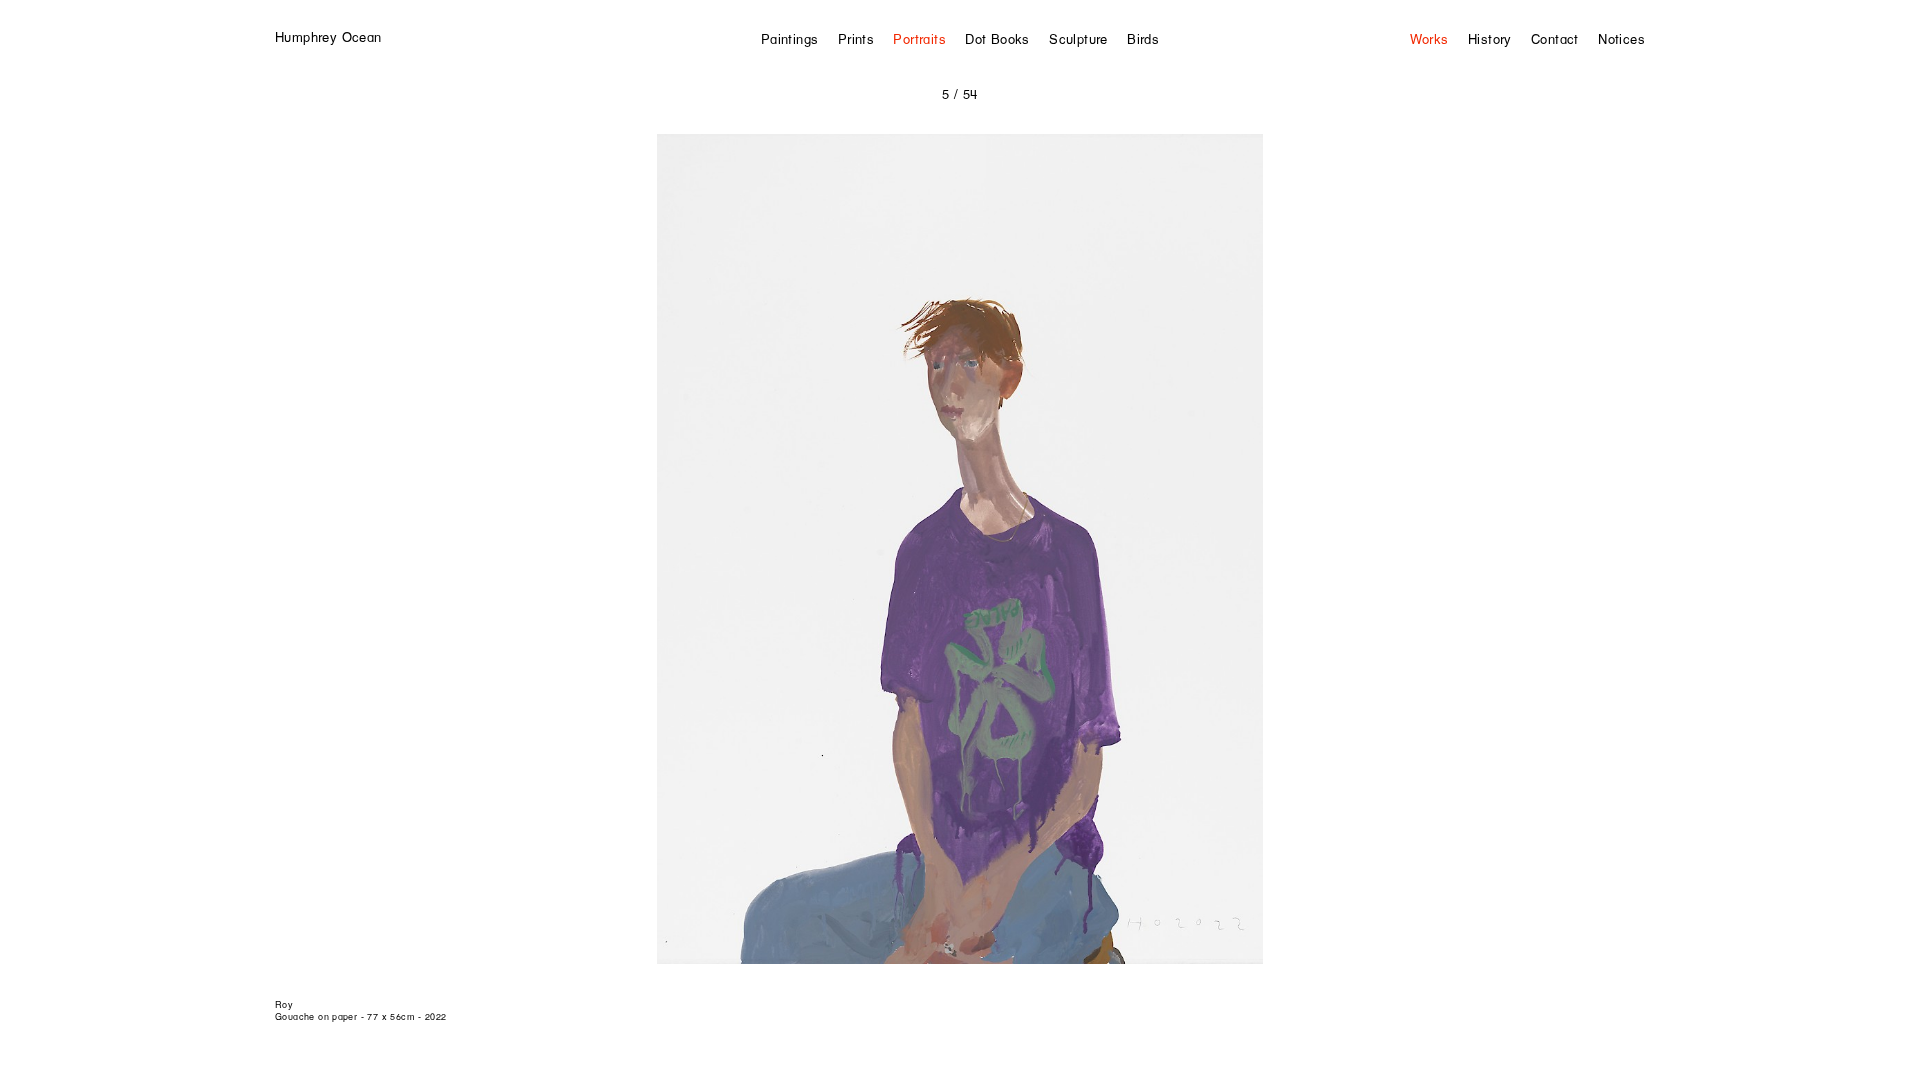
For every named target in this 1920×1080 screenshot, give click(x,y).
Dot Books (997, 39)
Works (1429, 39)
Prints (856, 39)
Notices (1621, 39)
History (1490, 39)
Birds (1143, 39)
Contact (1555, 39)
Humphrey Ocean (328, 37)
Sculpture (1078, 39)
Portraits (919, 39)
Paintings (790, 39)
